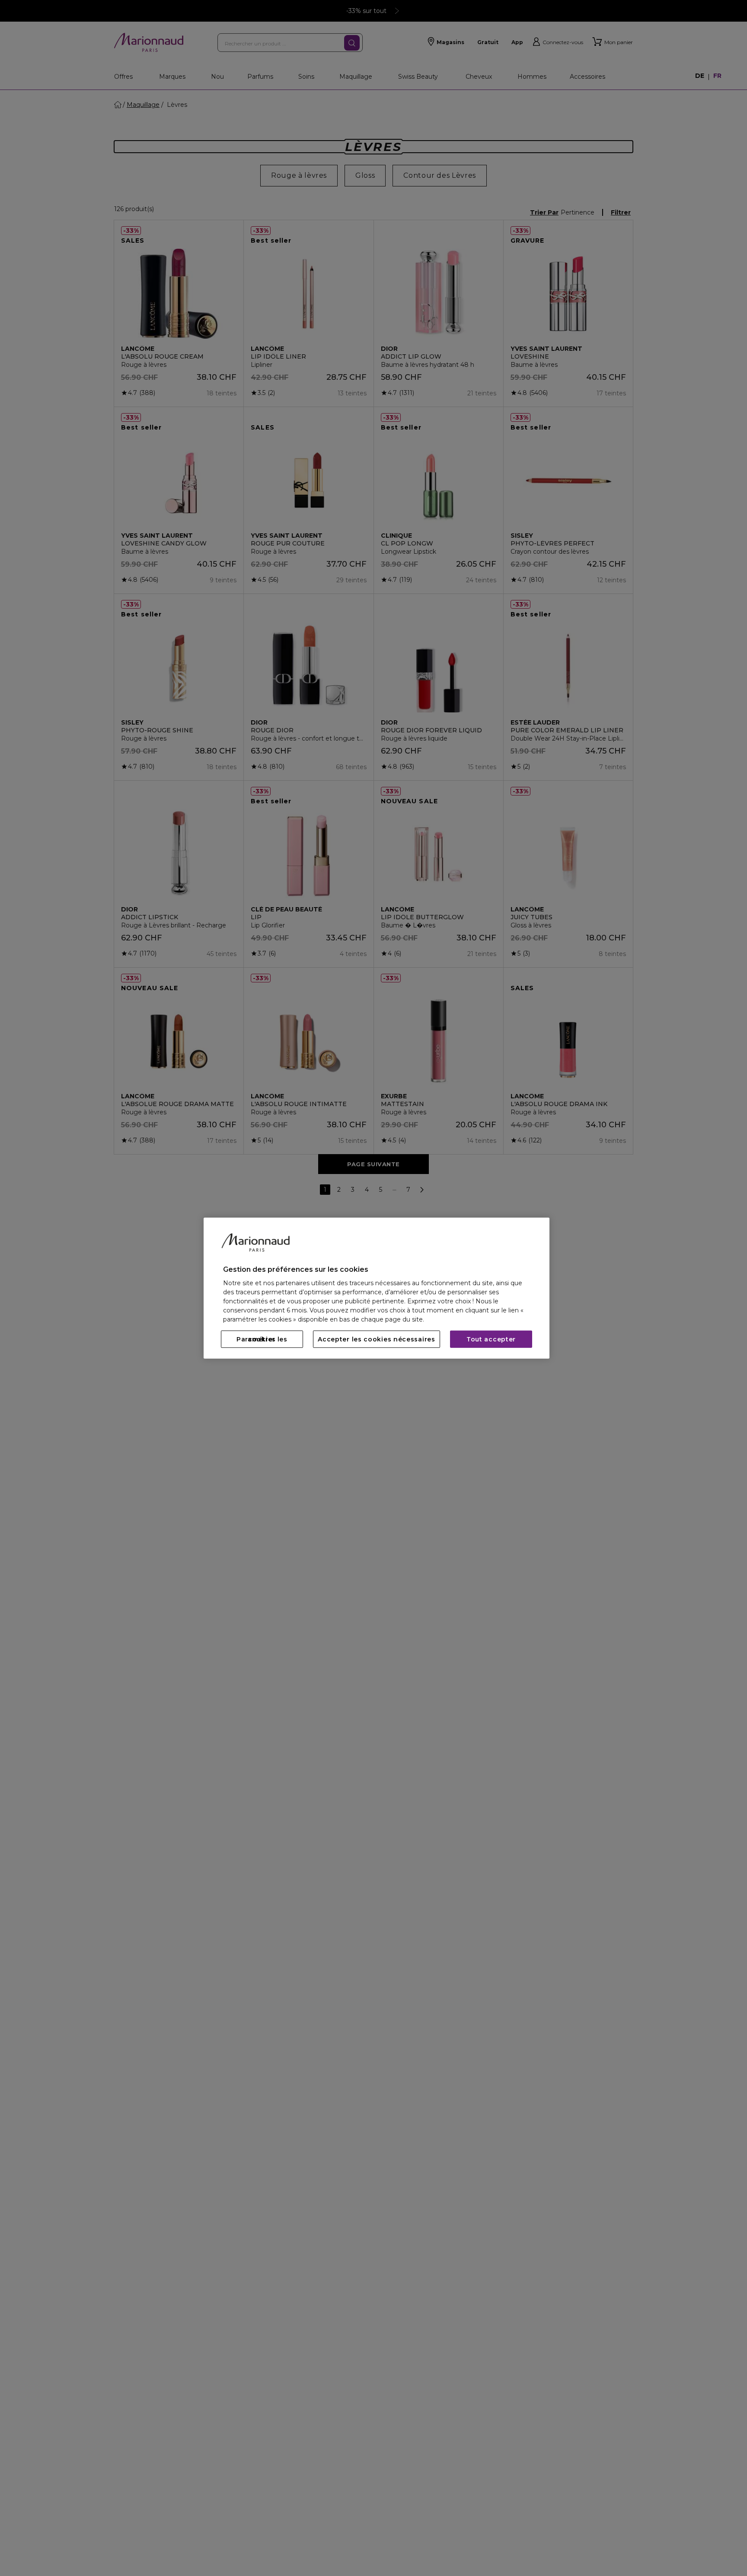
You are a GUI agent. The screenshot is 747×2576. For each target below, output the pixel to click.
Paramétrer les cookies (262, 1339)
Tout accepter (491, 1339)
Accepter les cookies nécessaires (376, 1339)
